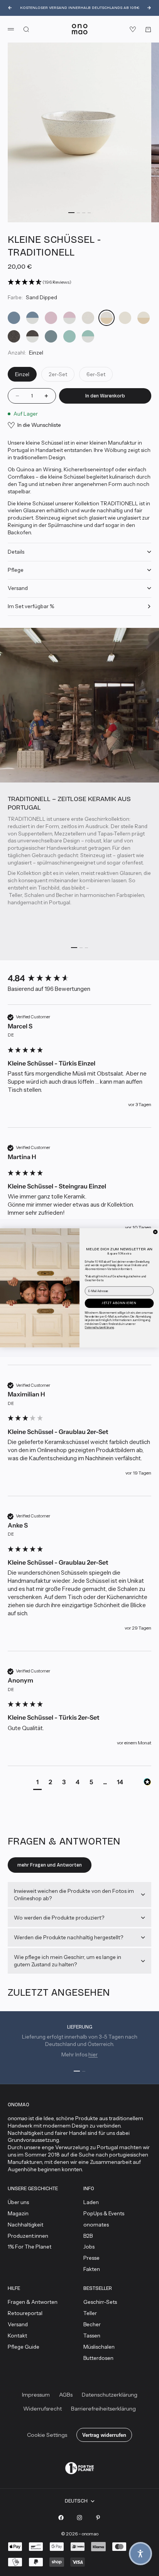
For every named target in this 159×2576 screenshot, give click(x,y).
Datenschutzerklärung (100, 1328)
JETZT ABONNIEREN (119, 1303)
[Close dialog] (155, 1232)
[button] (140, 2554)
